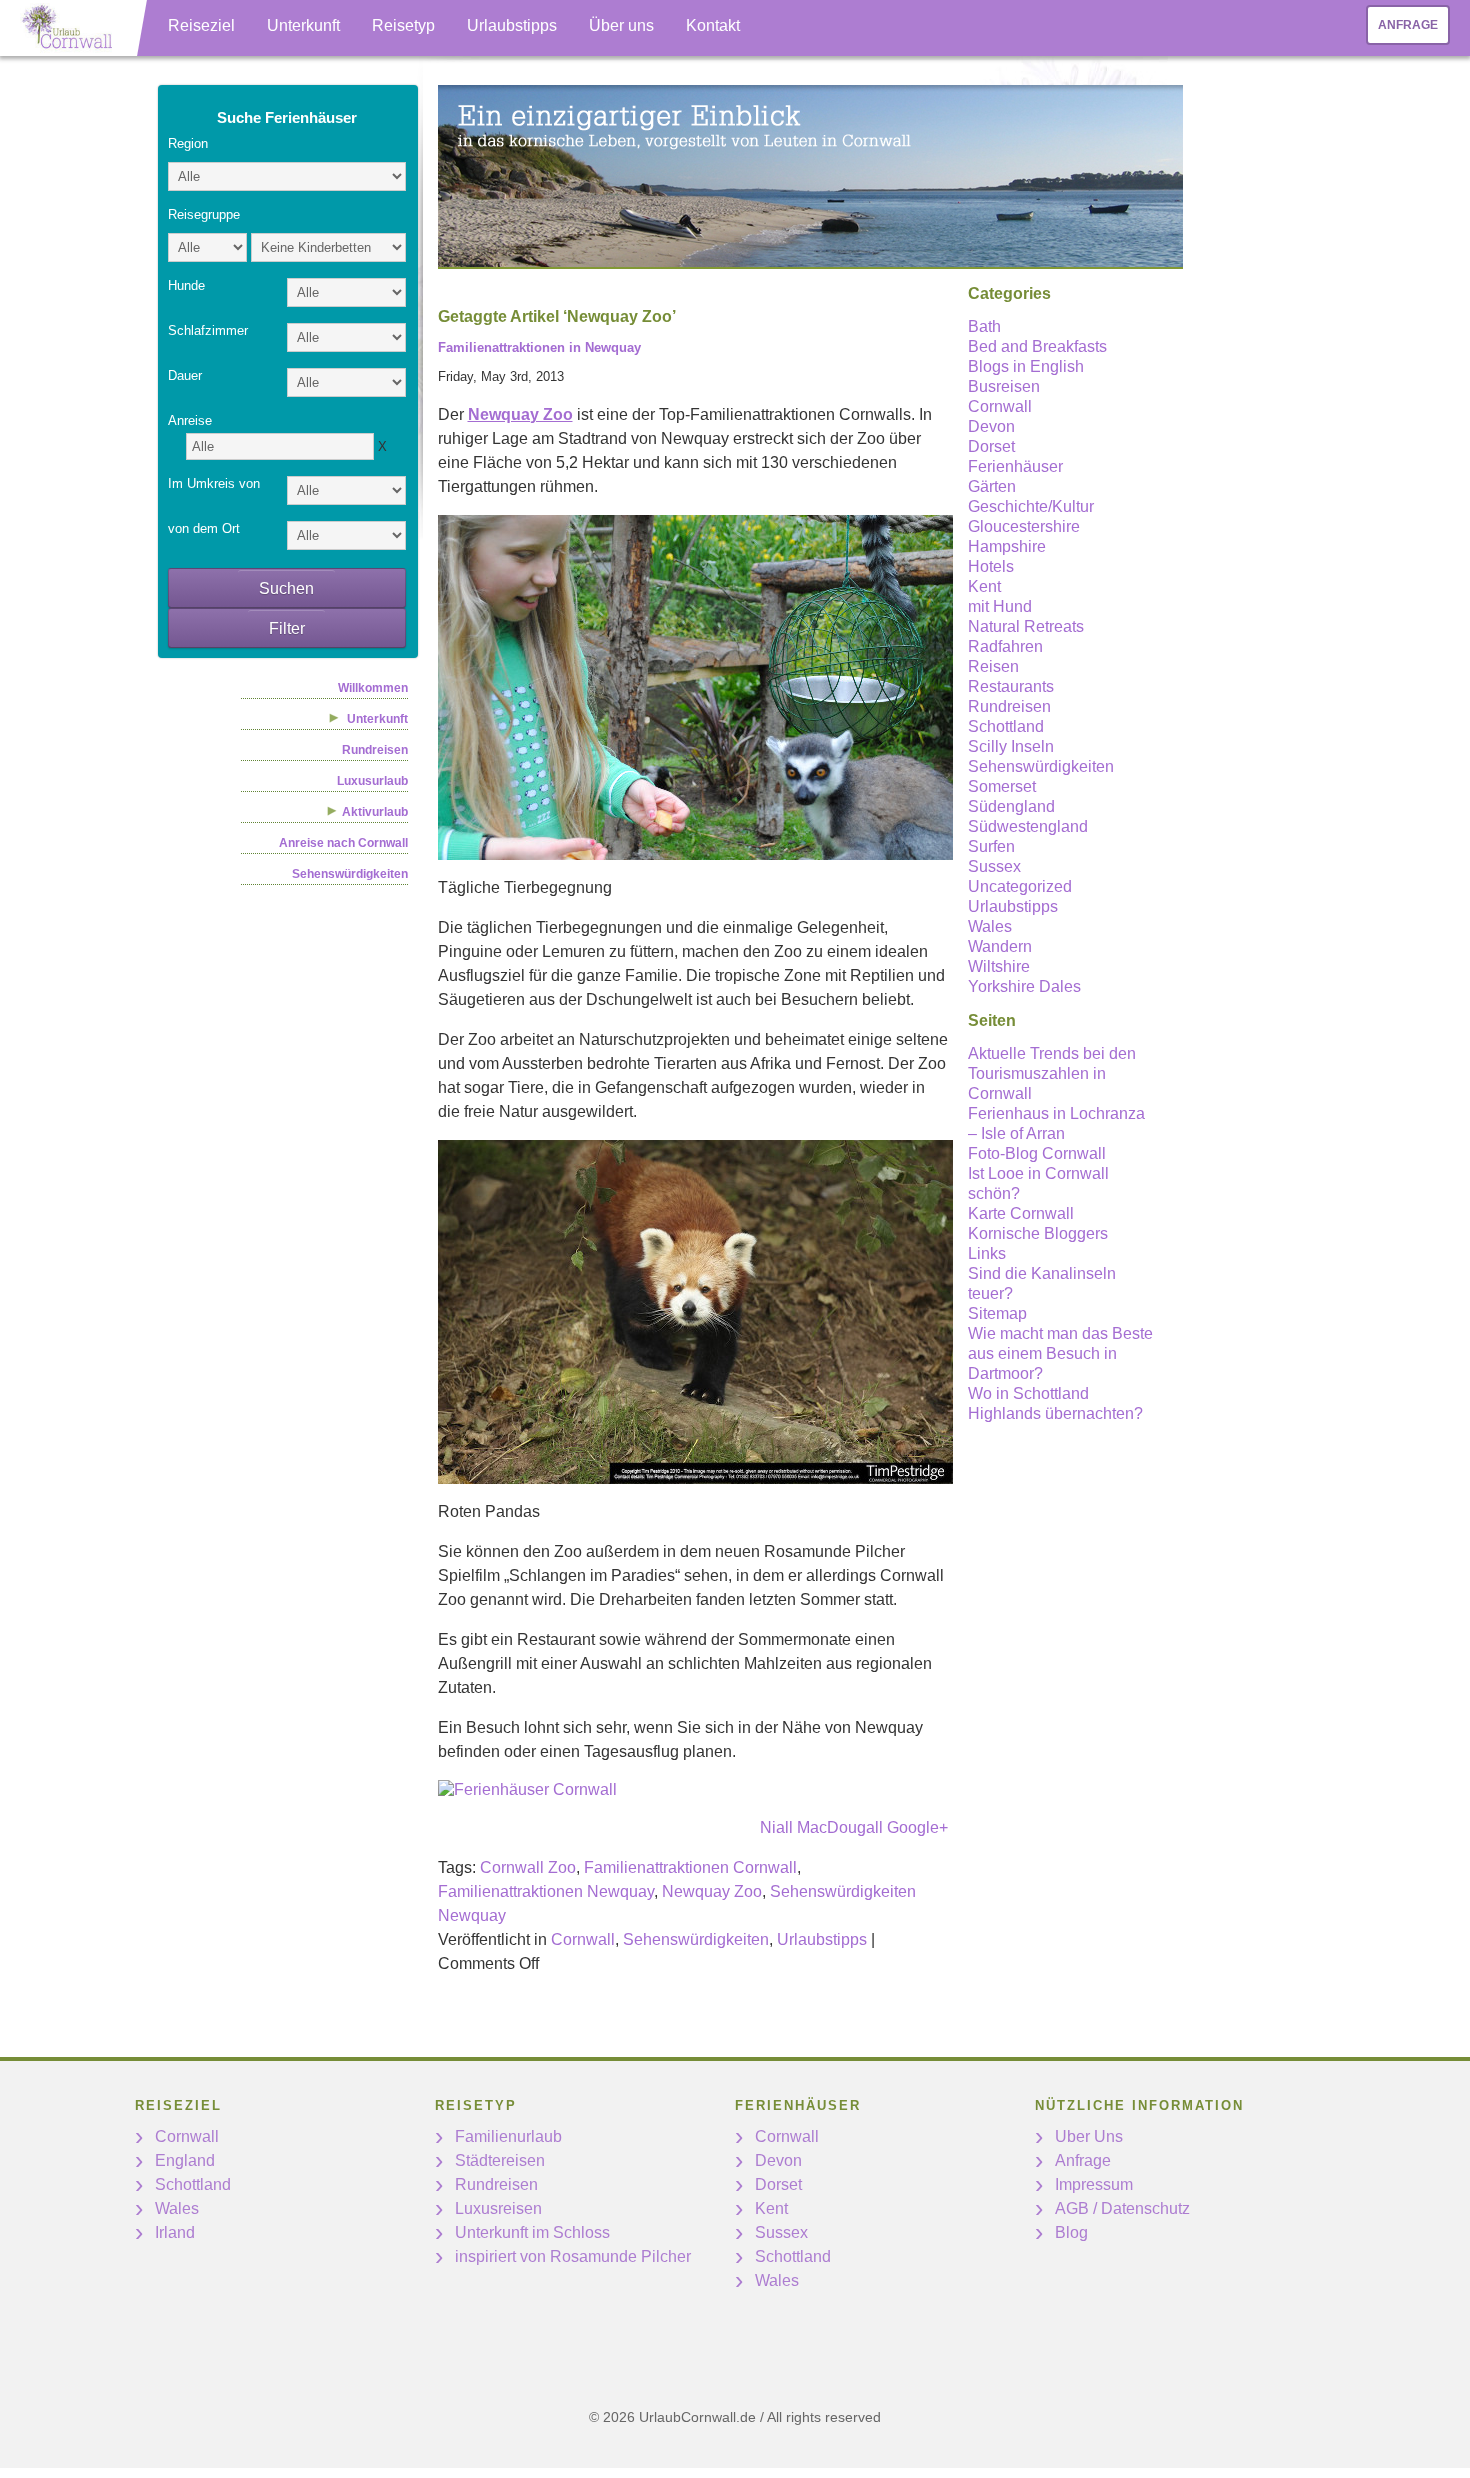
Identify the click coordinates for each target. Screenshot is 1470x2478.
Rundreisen (375, 750)
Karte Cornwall (1021, 1213)
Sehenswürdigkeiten (350, 874)
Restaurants (1011, 686)
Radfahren (1005, 646)
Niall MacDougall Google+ (854, 1827)
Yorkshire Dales (1024, 986)
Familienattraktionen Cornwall (690, 1867)
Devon (991, 426)
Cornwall (583, 1939)
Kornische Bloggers (1038, 1233)
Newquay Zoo (712, 1891)
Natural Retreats (1026, 626)
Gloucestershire (1024, 526)
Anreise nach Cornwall (343, 843)
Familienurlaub (508, 2136)
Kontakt (713, 25)
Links (987, 1253)
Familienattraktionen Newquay (546, 1891)
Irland (175, 2232)
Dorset (991, 446)
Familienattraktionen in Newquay (539, 347)
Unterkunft (303, 25)
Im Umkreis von (214, 483)
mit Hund (1000, 606)
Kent (984, 586)
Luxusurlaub (372, 781)
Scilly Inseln (1011, 746)
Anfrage (1408, 25)
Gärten (992, 486)
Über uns (621, 25)
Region (188, 143)
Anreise (190, 420)
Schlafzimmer (208, 330)
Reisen (993, 666)
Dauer (185, 375)
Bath (984, 326)
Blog (1071, 2232)
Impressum (1094, 2184)
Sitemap (997, 1313)
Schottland (1006, 726)
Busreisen (1004, 386)
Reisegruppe (204, 214)
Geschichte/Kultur (1031, 506)
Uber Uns (1089, 2136)
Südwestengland (1028, 826)
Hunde (186, 285)
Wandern (1000, 946)
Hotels (991, 566)
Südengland (1011, 806)
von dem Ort (204, 528)
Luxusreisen (498, 2208)
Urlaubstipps (512, 25)
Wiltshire (999, 966)
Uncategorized (1020, 886)
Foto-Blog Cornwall (1037, 1153)
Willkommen (373, 688)
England (185, 2160)
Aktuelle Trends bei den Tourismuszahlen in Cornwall (1052, 1073)
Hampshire (1007, 546)
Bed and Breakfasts (1037, 346)
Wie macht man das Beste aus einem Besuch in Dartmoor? (1060, 1353)
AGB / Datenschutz (1122, 2208)
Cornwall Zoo (528, 1867)
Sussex (994, 866)
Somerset (1002, 786)
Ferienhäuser (1015, 466)
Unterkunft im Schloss (532, 2232)
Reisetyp (403, 25)
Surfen (991, 846)
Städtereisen (500, 2160)
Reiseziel (201, 25)
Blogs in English (1026, 366)
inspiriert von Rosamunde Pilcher (573, 2256)
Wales (990, 926)
